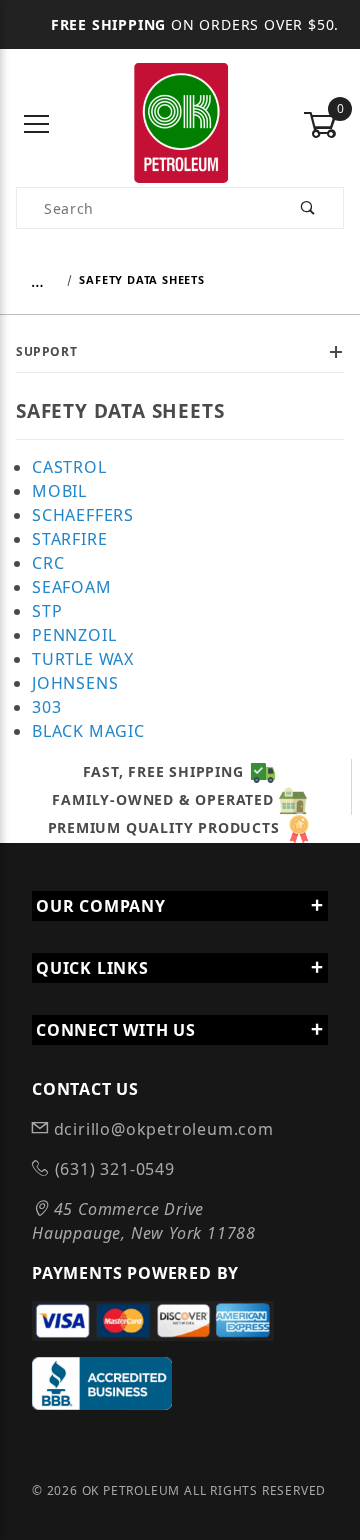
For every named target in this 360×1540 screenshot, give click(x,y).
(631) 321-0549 (112, 1169)
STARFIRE (69, 539)
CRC (48, 563)
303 (46, 707)
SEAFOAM (72, 587)
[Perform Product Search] (308, 208)
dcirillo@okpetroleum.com (161, 1129)
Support (46, 351)
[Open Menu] (36, 125)
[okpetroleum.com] (180, 123)
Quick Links (92, 968)
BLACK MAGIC (88, 731)
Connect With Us (116, 1030)
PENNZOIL (74, 635)
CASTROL (69, 467)
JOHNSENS (75, 683)
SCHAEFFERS (83, 515)
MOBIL (59, 491)
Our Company (101, 906)
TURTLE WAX (83, 659)
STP (47, 611)
